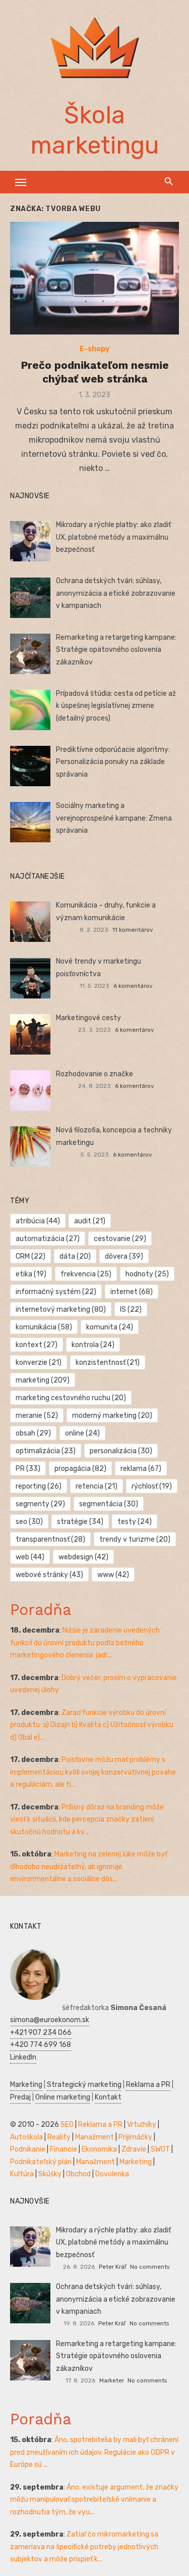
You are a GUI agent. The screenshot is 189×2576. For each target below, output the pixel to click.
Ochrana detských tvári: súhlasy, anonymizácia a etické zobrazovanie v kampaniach (116, 593)
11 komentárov (133, 930)
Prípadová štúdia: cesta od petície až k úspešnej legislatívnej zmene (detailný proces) (116, 706)
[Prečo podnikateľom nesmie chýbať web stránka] (94, 278)
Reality (59, 2137)
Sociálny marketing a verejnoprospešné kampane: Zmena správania (114, 818)
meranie (37, 1416)
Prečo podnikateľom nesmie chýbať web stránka (95, 372)
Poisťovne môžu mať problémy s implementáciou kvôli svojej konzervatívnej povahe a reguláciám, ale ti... (93, 1772)
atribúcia (38, 1221)
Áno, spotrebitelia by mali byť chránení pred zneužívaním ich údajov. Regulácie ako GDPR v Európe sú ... (94, 2452)
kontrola (93, 1345)
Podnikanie (28, 2149)
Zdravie (134, 2149)
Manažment (94, 2137)
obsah (33, 1433)
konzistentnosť (108, 1363)
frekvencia (86, 1274)
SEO (67, 2125)
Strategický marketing (84, 2085)
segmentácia (109, 1504)
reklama (141, 1469)
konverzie (39, 1363)
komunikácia (44, 1327)
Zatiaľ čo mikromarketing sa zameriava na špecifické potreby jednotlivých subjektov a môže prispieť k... (84, 2547)
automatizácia (48, 1239)
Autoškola (26, 2137)
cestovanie (120, 1239)
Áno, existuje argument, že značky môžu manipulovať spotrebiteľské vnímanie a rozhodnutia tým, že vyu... (94, 2500)
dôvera (124, 1256)
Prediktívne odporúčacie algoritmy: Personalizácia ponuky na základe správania (113, 762)
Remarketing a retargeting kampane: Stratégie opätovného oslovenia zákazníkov (116, 650)
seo (29, 1522)
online (82, 1433)
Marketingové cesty (88, 1018)
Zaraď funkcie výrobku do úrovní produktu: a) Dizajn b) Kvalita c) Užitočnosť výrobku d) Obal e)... (92, 1725)
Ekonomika (99, 2149)
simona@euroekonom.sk (50, 2020)
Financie (64, 2149)
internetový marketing (61, 1309)
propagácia (80, 1469)
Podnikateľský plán (41, 2162)
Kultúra (22, 2174)
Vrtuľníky (142, 2125)
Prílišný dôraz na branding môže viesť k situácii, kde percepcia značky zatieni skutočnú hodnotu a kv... (87, 1820)
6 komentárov (133, 986)
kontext (37, 1345)
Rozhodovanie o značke (94, 1074)
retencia (97, 1486)
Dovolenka (112, 2174)
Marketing (26, 2085)
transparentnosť (50, 1539)
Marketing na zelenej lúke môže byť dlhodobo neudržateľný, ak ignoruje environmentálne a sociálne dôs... (89, 1867)
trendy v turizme (135, 1539)
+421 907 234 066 (41, 2033)
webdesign (83, 1557)
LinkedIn (23, 2057)
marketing (43, 1380)
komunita (110, 1327)
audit (90, 1221)
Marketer (112, 2380)
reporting (39, 1486)
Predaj (20, 2097)
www (113, 1575)
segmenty (40, 1504)
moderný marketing (112, 1416)
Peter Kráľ (112, 2267)
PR (28, 1469)
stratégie (80, 1522)
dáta (75, 1256)
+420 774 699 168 (41, 2045)
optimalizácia (46, 1451)
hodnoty (147, 1274)
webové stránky (49, 1575)
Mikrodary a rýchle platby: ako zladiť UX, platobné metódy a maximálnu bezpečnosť (113, 537)
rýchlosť (152, 1486)
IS (131, 1309)
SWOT (160, 2149)
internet (132, 1292)
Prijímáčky (135, 2137)
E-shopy (94, 349)
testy (135, 1522)
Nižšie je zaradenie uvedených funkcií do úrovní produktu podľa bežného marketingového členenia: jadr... (85, 1643)
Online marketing (63, 2097)
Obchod (78, 2174)
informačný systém (56, 1292)
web (30, 1557)
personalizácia (121, 1451)
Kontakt (108, 2097)
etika (31, 1274)
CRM (30, 1256)
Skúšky (50, 2174)
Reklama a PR (148, 2085)
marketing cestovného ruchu (71, 1398)
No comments (150, 2267)
